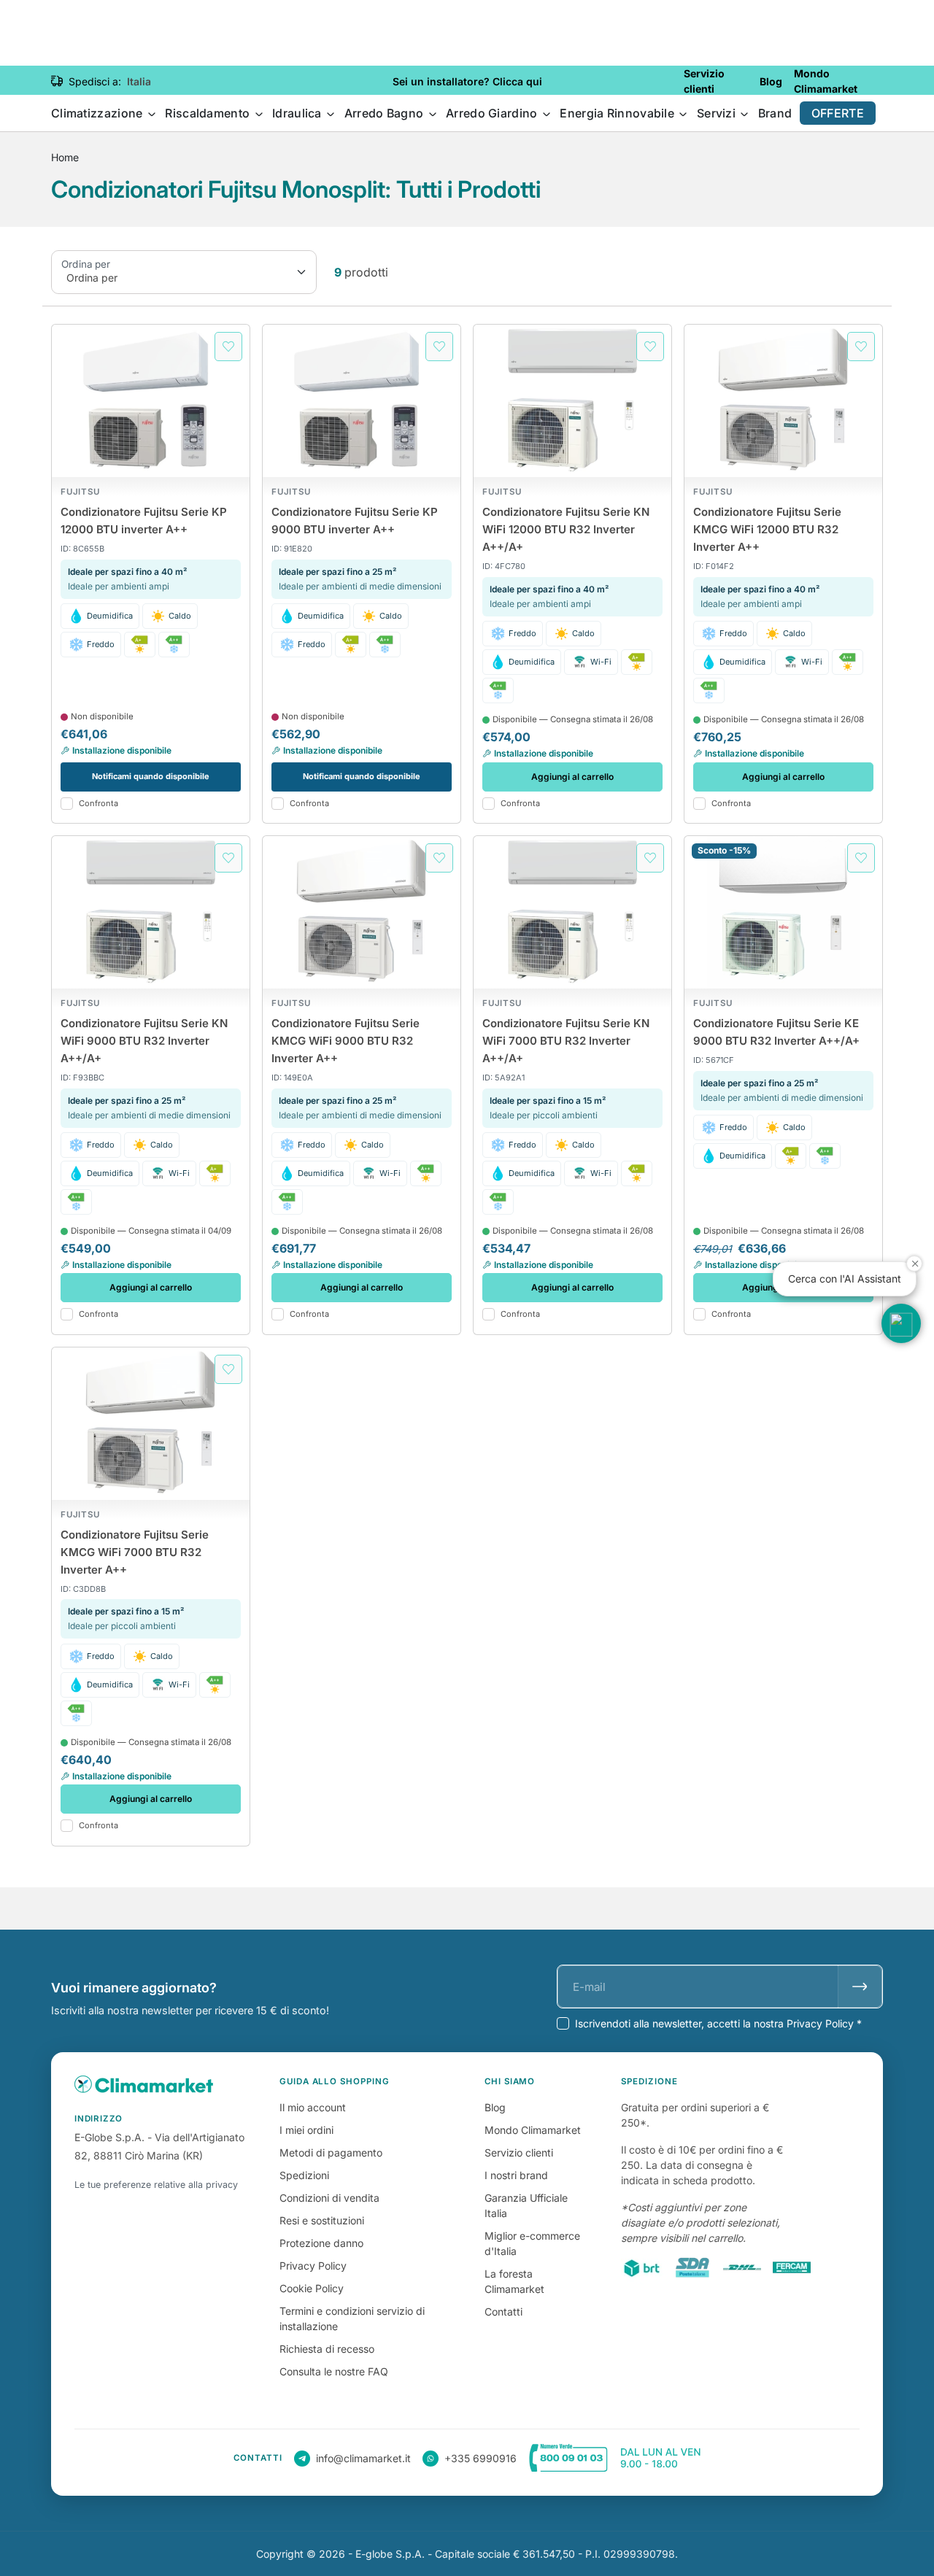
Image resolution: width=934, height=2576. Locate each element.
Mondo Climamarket (533, 2130)
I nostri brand (516, 2175)
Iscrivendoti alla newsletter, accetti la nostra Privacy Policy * (718, 2023)
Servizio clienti (519, 2153)
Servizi (718, 113)
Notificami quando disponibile (151, 776)
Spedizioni (304, 2175)
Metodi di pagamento (331, 2153)
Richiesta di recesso (327, 2349)
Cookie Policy (312, 2288)
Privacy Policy (313, 2266)
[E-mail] (860, 1987)
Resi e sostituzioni (322, 2220)
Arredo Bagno (386, 113)
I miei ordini (306, 2130)
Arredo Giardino (493, 113)
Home (65, 157)
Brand (775, 113)
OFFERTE (838, 113)
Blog (495, 2107)
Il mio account (313, 2107)
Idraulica (298, 113)
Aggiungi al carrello (572, 777)
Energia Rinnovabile (618, 113)
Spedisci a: (95, 81)
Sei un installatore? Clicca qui (467, 81)
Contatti (503, 2312)
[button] (901, 1323)
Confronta (99, 804)
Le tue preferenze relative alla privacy (156, 2185)
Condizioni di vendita (329, 2198)
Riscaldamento (209, 113)
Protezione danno (321, 2243)
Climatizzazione (99, 113)
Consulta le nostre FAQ (334, 2371)
